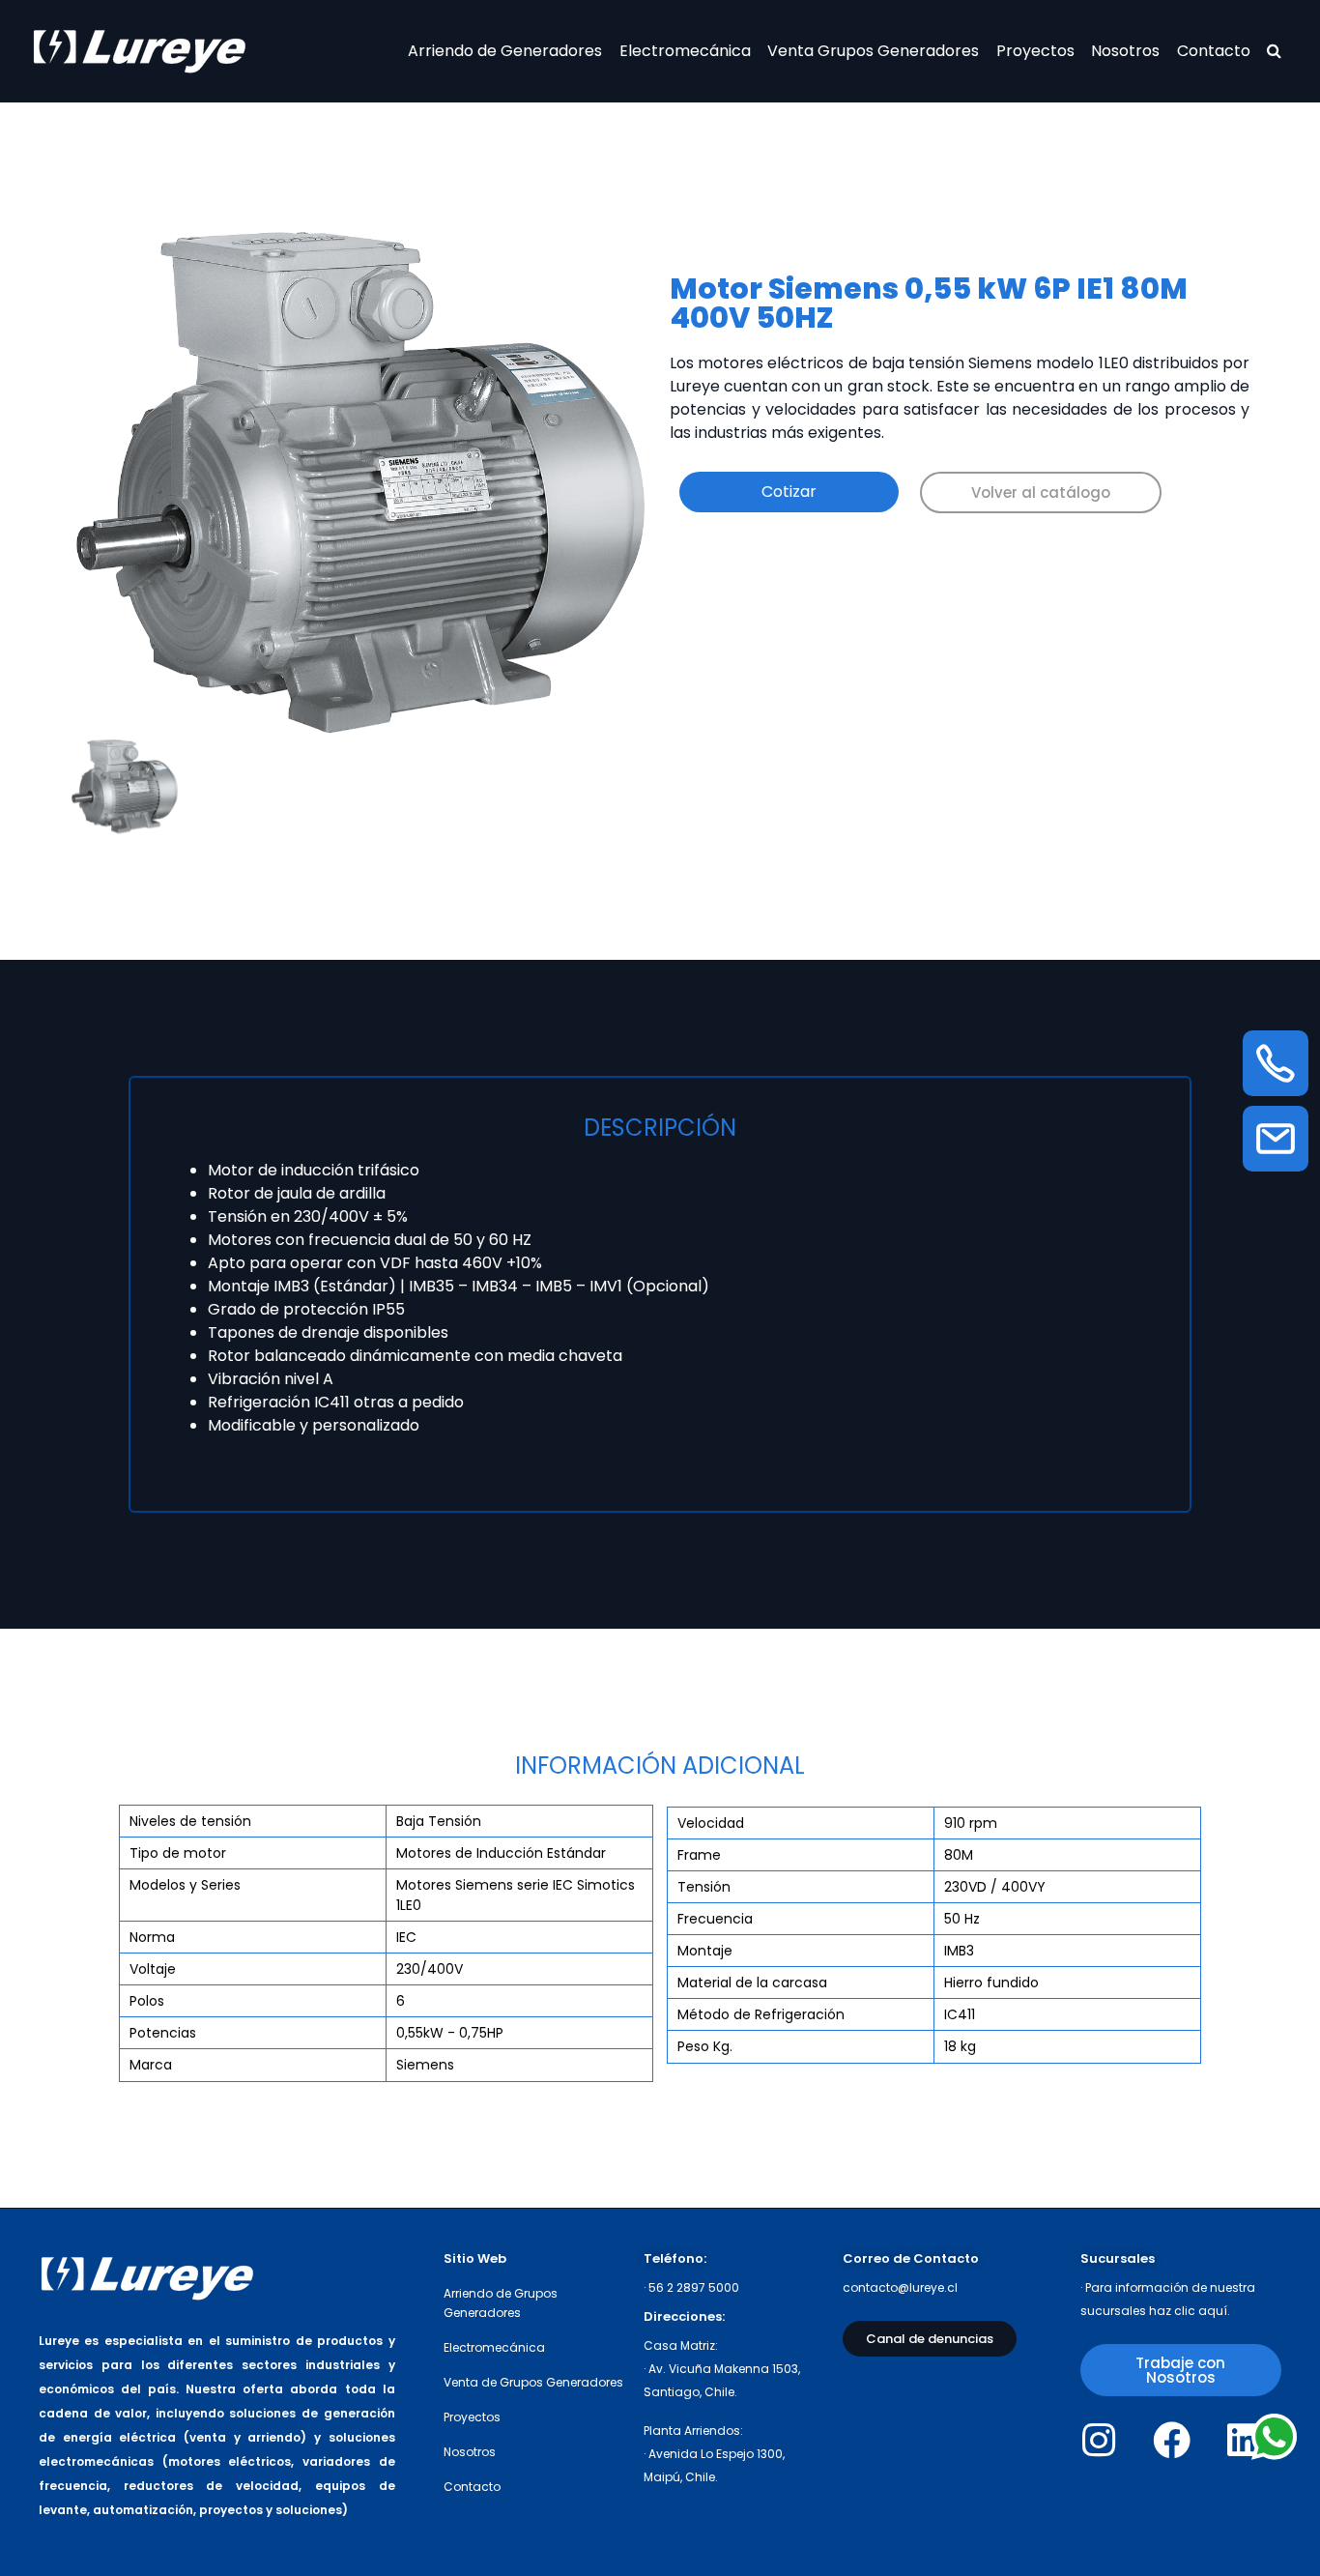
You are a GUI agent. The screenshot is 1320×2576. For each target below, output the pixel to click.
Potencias (163, 2033)
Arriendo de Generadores (505, 51)
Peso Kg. (705, 2046)
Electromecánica (685, 51)
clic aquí (1201, 2311)
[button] (1041, 492)
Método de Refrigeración (761, 2014)
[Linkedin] (1244, 2440)
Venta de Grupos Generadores (533, 2382)
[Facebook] (1172, 2440)
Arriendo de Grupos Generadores (501, 2303)
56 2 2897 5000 (694, 2287)
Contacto (1214, 51)
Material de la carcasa (752, 1983)
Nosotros (1125, 51)
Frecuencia (715, 1919)
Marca (151, 2065)
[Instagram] (1099, 2440)
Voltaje (153, 1969)
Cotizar (789, 492)
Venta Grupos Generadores (873, 51)
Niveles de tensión (190, 1821)
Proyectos (1035, 51)
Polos (147, 2001)
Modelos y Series (185, 1885)
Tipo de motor (178, 1853)
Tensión (704, 1887)
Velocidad (711, 1823)
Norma (152, 1937)
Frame (699, 1855)
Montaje (705, 1951)
